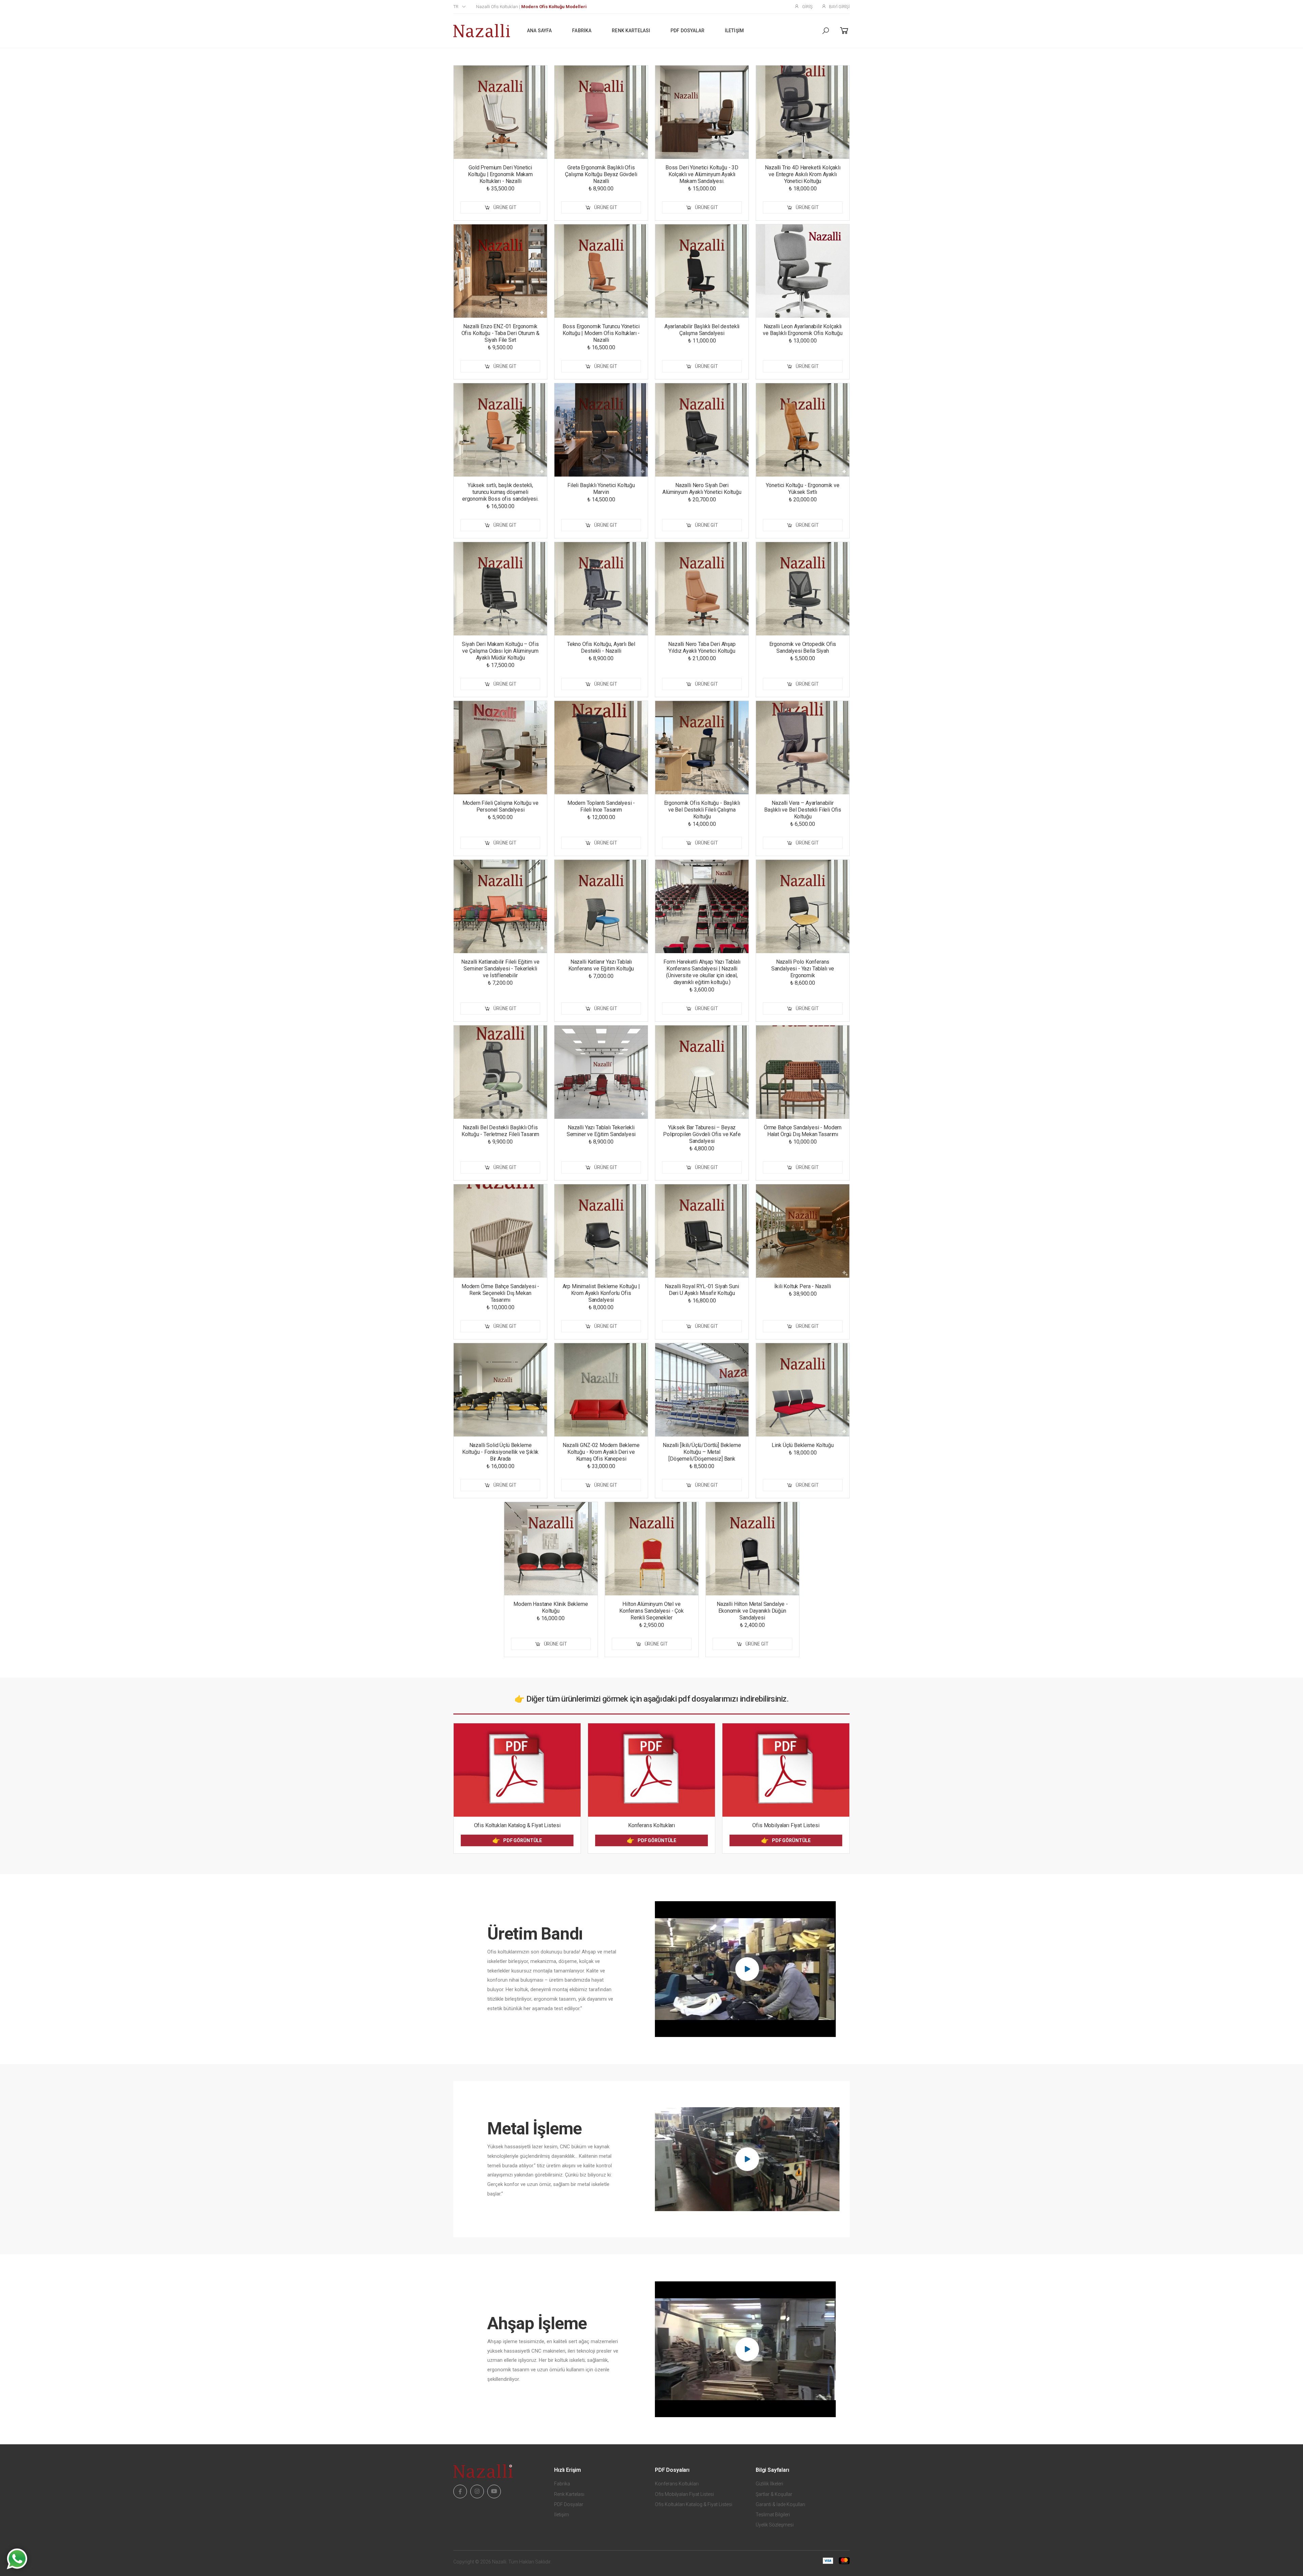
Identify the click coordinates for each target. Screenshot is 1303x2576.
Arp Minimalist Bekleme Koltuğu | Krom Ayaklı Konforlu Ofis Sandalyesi (601, 1293)
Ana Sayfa (539, 31)
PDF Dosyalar (687, 31)
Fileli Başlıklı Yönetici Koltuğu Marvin (601, 489)
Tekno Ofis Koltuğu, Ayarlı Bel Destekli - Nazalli (601, 647)
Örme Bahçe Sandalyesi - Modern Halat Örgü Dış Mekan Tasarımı (803, 1131)
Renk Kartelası (631, 31)
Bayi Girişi (839, 7)
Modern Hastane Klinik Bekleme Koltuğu (551, 1607)
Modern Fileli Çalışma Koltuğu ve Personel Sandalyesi (501, 806)
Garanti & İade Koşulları (780, 2504)
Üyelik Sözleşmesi (775, 2525)
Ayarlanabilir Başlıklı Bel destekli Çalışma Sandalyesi (702, 330)
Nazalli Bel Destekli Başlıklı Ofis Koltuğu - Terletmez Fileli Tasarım (501, 1131)
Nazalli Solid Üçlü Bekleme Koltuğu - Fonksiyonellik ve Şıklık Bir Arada (501, 1452)
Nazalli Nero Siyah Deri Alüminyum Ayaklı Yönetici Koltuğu (702, 489)
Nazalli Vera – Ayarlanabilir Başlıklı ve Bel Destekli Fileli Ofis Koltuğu (803, 810)
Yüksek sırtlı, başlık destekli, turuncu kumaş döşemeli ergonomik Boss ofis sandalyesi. (500, 492)
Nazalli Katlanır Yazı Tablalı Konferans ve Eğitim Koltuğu (601, 965)
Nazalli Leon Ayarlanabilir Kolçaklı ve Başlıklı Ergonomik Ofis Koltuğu (803, 330)
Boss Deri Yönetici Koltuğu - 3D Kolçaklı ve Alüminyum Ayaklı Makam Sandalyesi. (702, 174)
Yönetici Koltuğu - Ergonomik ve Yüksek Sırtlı (802, 489)
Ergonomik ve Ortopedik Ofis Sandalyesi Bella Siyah (803, 647)
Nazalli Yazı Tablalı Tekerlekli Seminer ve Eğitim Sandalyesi (601, 1131)
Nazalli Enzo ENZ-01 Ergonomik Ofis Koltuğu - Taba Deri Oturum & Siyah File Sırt (501, 333)
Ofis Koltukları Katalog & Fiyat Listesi (517, 1825)
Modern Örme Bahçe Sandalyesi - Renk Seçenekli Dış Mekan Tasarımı (500, 1293)
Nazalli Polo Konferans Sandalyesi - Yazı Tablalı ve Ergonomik (803, 969)
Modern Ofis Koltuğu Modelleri (554, 7)
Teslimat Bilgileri (773, 2515)
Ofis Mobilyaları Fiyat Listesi (786, 1825)
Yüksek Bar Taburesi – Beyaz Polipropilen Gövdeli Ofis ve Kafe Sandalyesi (702, 1134)
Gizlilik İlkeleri (769, 2484)
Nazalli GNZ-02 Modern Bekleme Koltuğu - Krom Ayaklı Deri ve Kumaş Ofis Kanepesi (601, 1452)
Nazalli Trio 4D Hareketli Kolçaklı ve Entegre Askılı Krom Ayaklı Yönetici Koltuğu (803, 174)
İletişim (734, 31)
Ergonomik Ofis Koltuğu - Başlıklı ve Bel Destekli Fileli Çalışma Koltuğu (702, 810)
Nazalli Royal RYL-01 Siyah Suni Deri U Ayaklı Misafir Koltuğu (702, 1290)
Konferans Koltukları (651, 1825)
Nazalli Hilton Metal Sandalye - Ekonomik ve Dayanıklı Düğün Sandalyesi (752, 1611)
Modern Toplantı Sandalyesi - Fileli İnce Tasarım (601, 806)
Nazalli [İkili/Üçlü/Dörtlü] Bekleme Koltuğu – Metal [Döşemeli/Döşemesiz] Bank (702, 1452)
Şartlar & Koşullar (774, 2494)
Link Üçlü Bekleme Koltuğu (802, 1445)
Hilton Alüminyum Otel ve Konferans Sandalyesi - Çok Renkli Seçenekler (651, 1611)
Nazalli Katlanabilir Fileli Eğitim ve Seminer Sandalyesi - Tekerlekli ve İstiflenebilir (500, 969)
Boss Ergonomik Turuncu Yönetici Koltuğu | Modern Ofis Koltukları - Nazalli (601, 333)
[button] (826, 31)
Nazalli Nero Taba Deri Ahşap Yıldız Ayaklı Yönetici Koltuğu (702, 647)
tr (456, 7)
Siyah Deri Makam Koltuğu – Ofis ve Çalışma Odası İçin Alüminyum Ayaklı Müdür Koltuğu (500, 651)
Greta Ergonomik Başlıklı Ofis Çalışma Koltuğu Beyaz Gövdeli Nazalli (601, 174)
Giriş (807, 7)
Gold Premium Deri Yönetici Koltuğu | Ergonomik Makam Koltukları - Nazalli (500, 174)
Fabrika (582, 31)
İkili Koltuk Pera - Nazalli (803, 1286)
